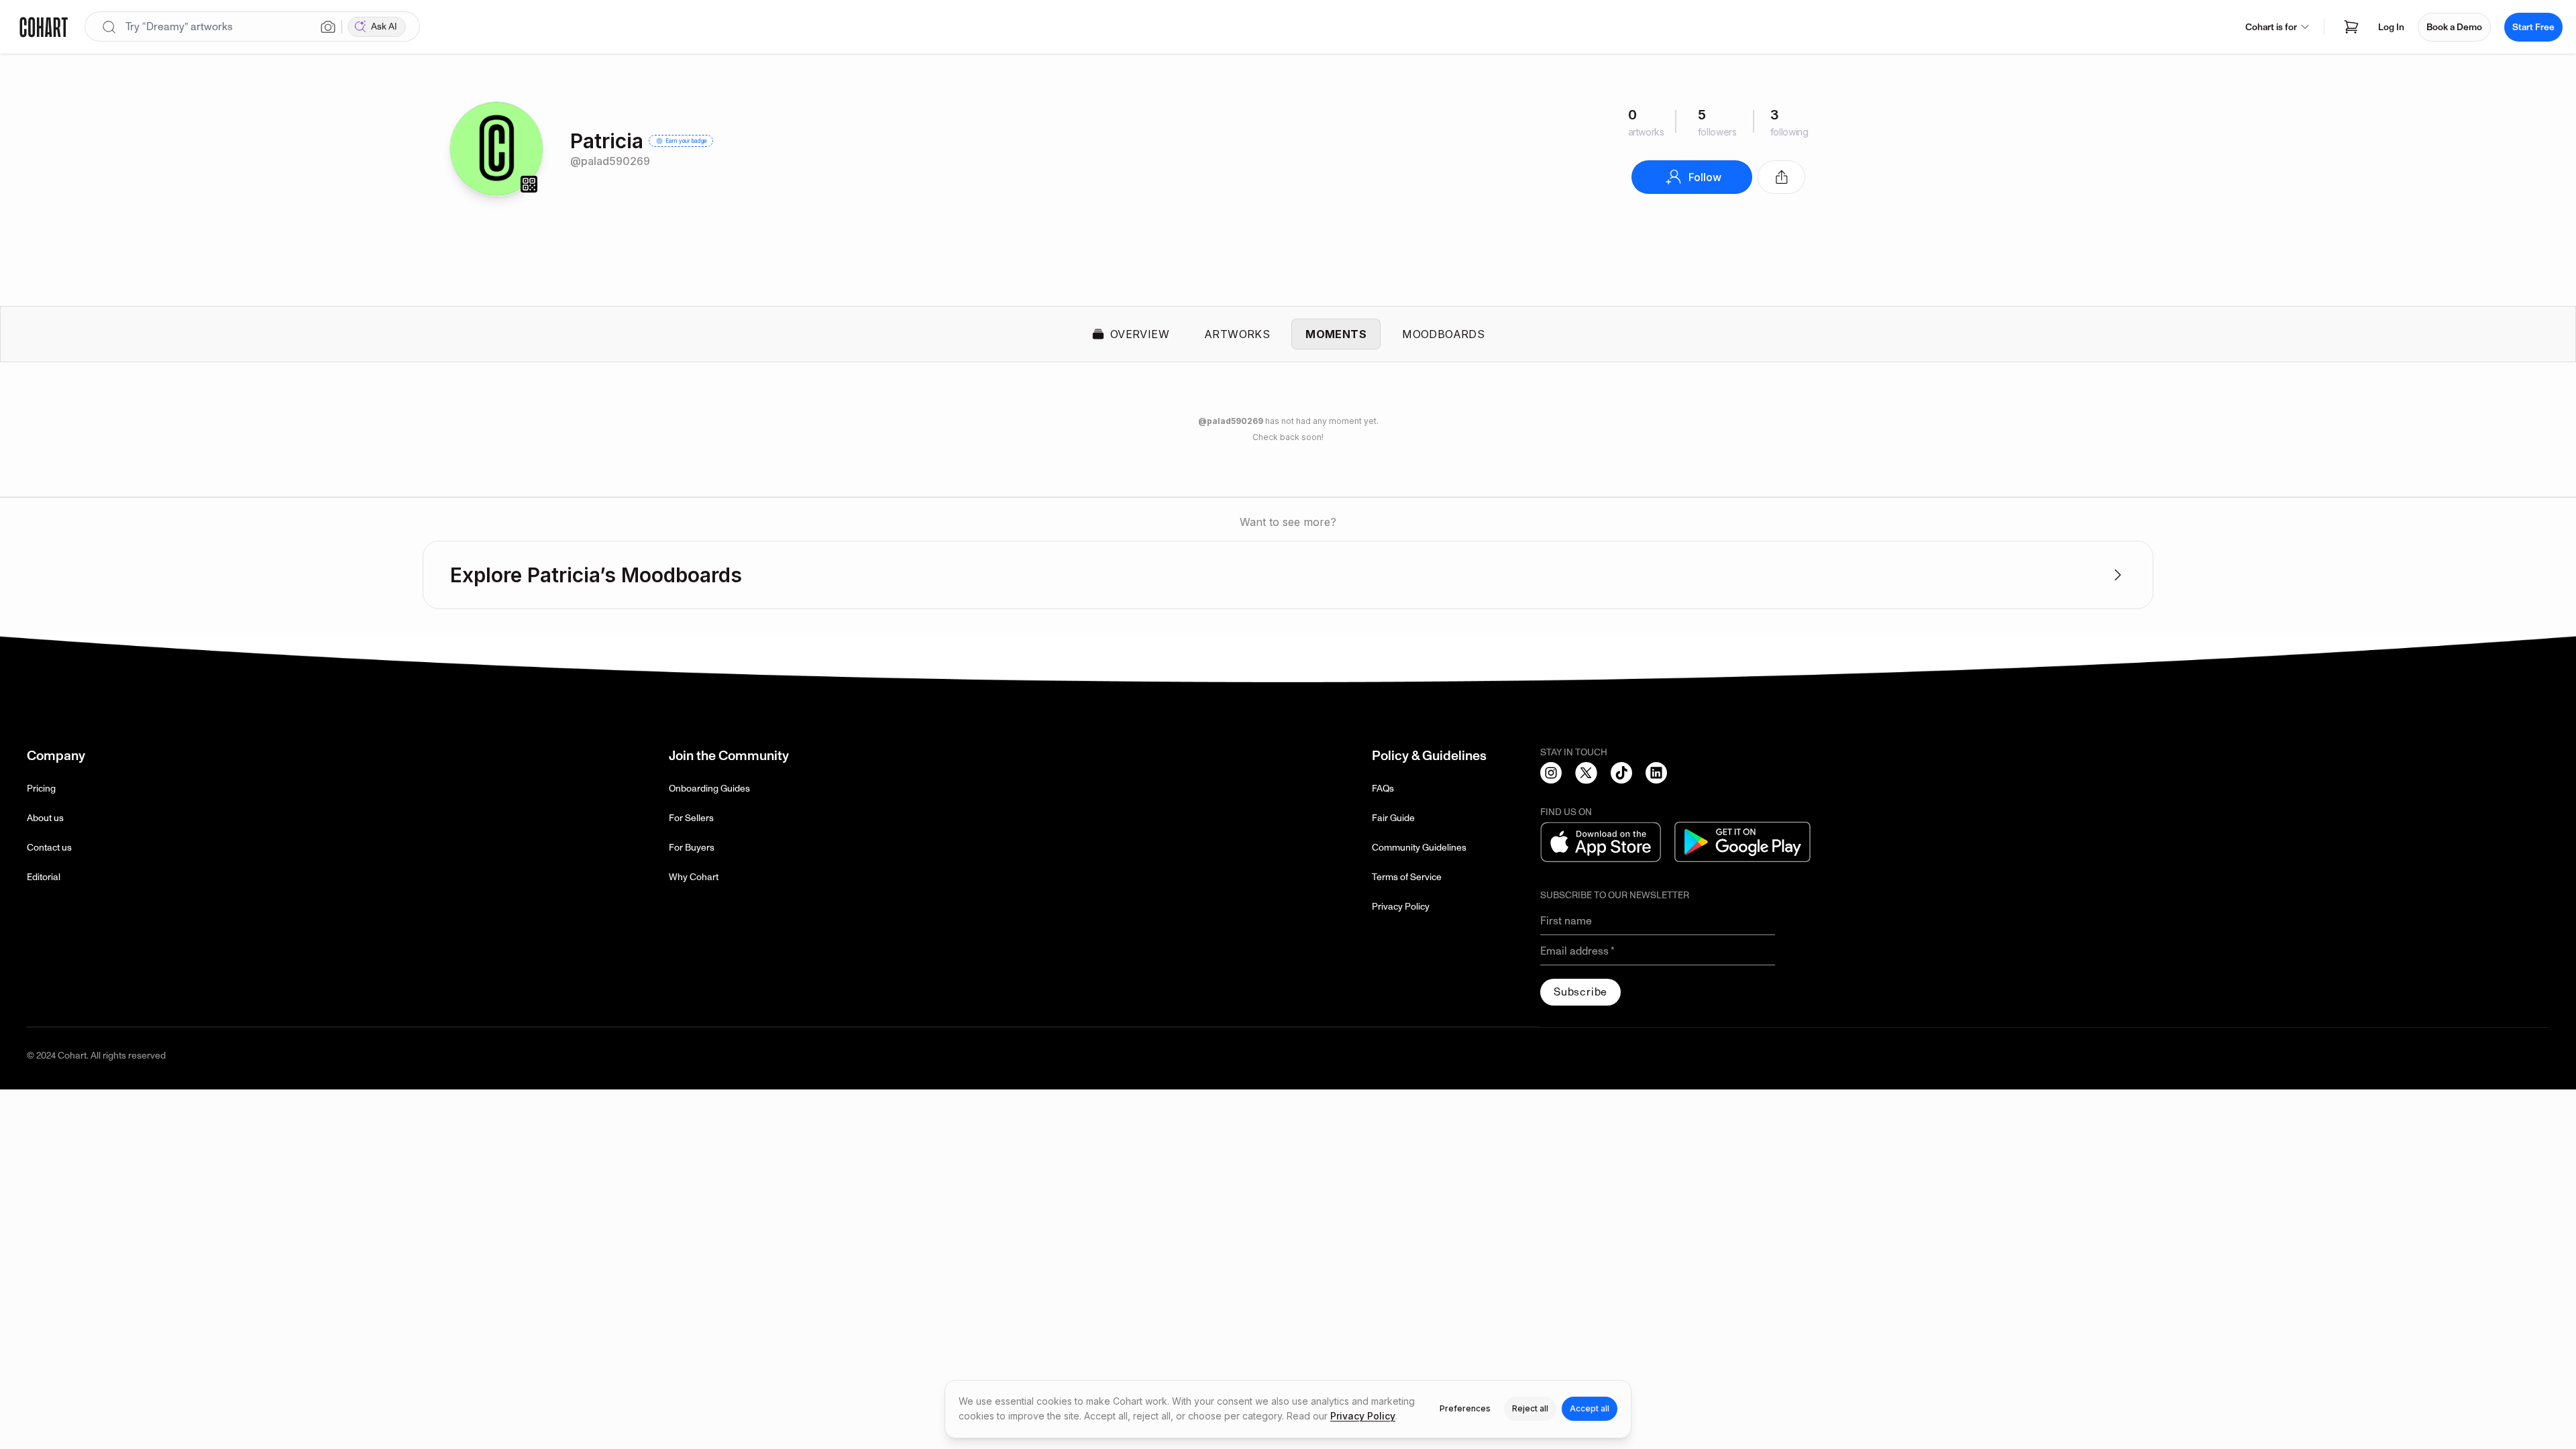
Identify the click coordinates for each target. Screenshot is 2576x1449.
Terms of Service (1407, 877)
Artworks (1237, 334)
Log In (2391, 27)
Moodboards (1443, 334)
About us (45, 818)
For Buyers (692, 848)
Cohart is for (2271, 27)
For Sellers (691, 818)
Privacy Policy (1401, 907)
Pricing (41, 789)
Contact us (49, 848)
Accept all (1590, 1408)
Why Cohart (694, 877)
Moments (1336, 334)
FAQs (1383, 789)
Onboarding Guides (709, 789)
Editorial (44, 877)
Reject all (1530, 1408)
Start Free (2533, 27)
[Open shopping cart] (2351, 27)
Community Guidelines (1419, 848)
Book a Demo (2454, 27)
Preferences (1465, 1408)
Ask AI (384, 26)
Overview (1140, 334)
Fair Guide (1393, 818)
